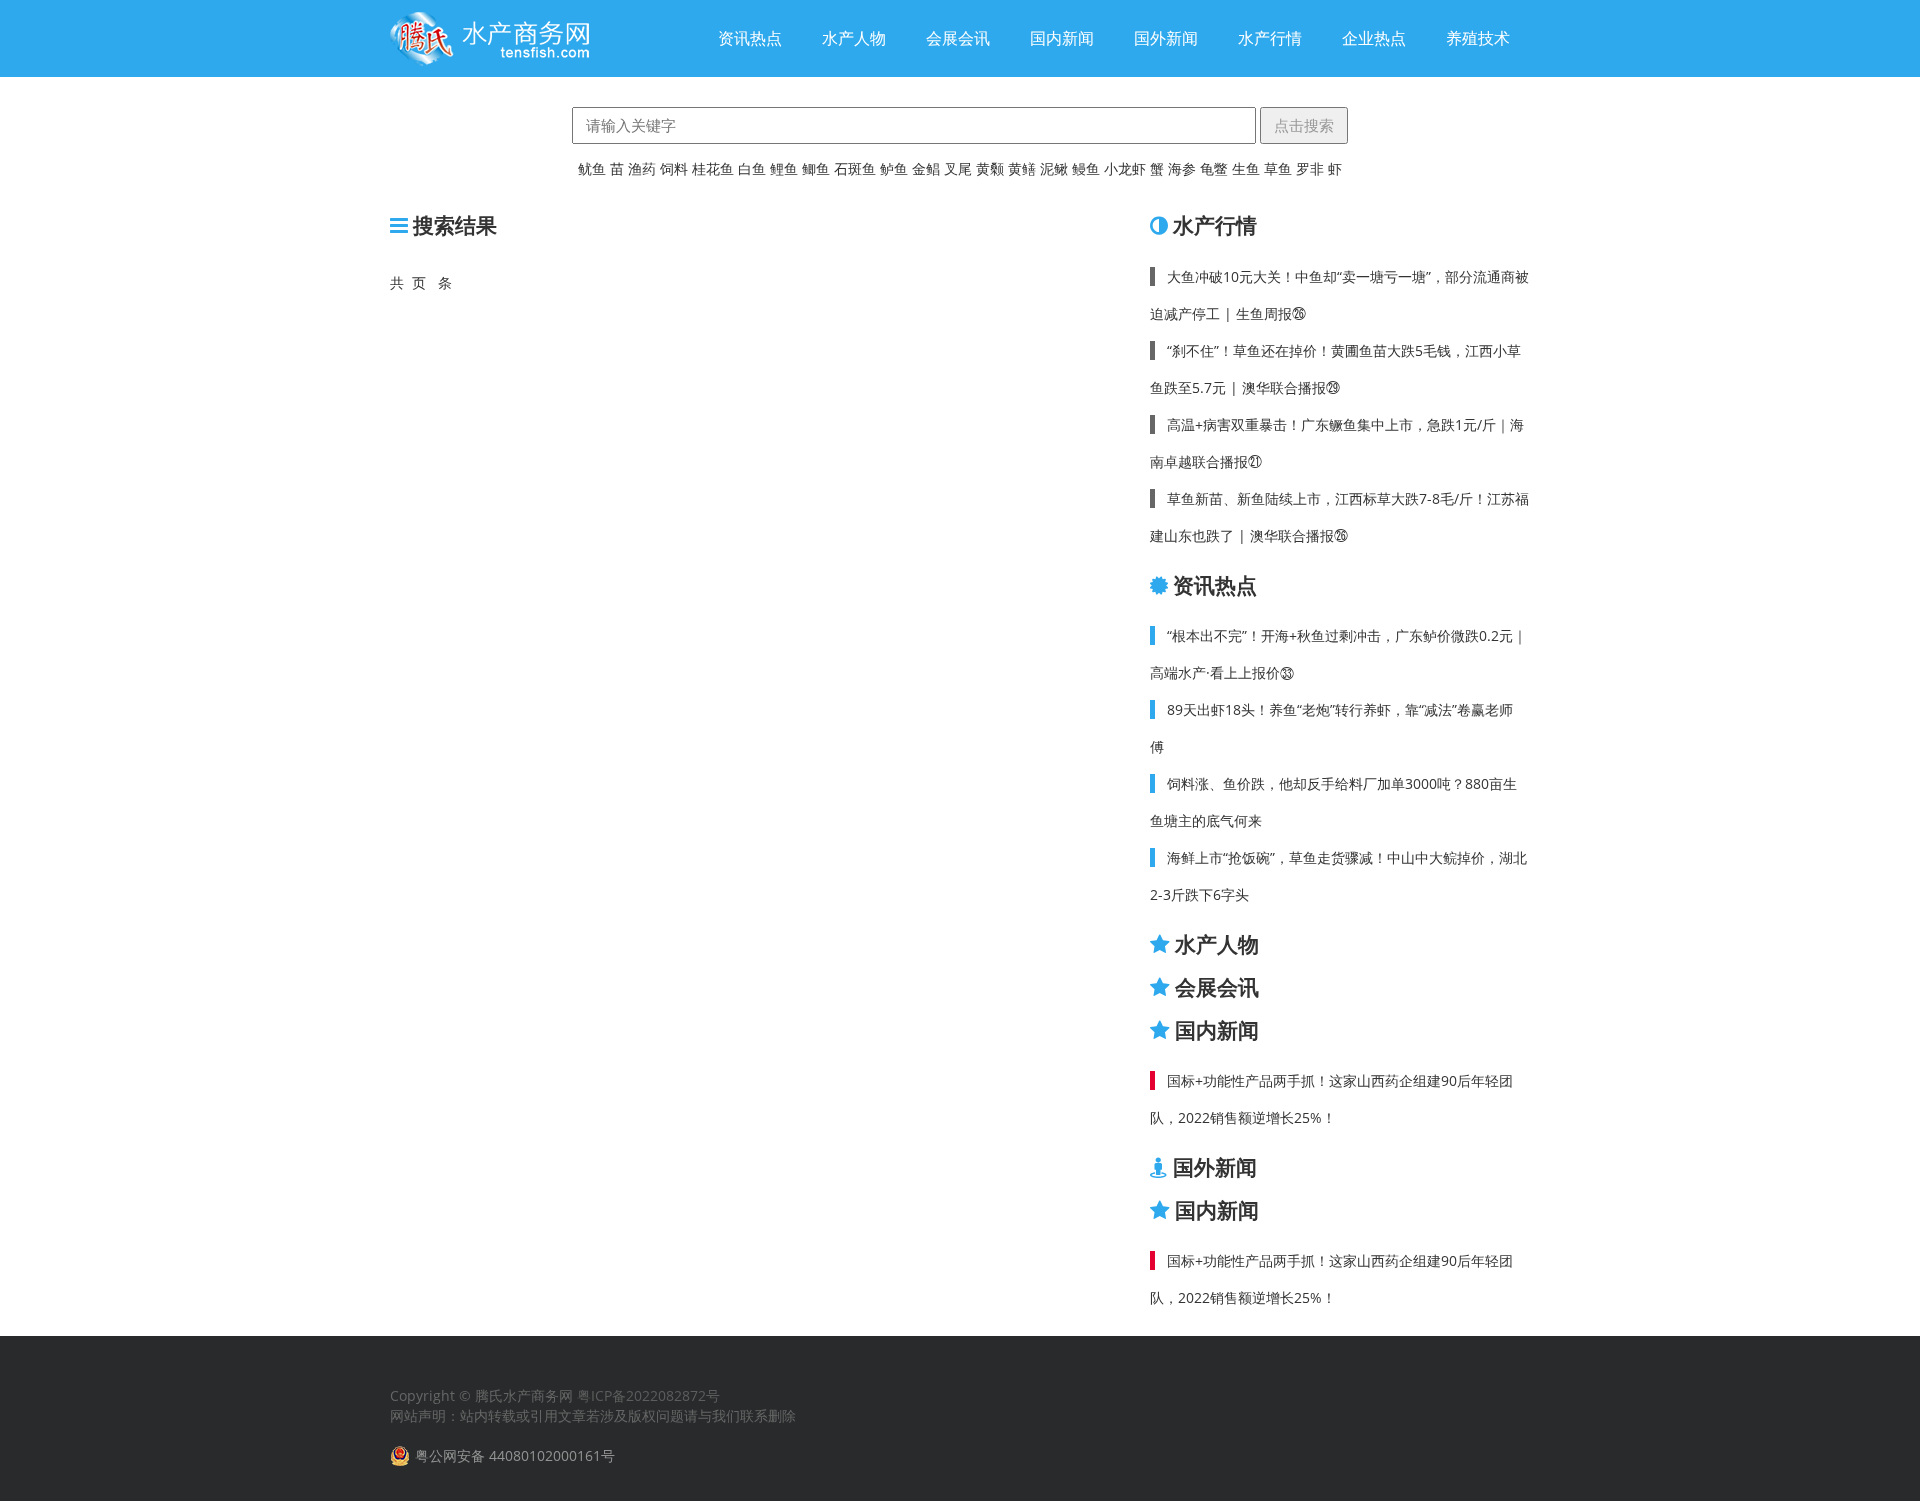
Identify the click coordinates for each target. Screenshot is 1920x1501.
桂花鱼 (713, 168)
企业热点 (1374, 38)
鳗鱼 (1086, 168)
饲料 (674, 168)
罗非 (1310, 168)
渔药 (642, 168)
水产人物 (854, 38)
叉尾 (958, 168)
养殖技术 (1478, 38)
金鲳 (926, 168)
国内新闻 (1062, 38)
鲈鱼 (894, 168)
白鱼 (752, 168)
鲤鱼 (784, 168)
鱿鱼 (592, 168)
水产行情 (1270, 38)
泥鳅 (1054, 168)
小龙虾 (1125, 168)
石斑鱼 (855, 168)
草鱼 (1278, 168)
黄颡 (990, 168)
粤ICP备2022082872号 (648, 1395)
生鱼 (1246, 168)
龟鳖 (1214, 168)
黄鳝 (1022, 168)
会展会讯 (958, 38)
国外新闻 (1166, 38)
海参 (1182, 168)
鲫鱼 (816, 168)
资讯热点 (750, 38)
